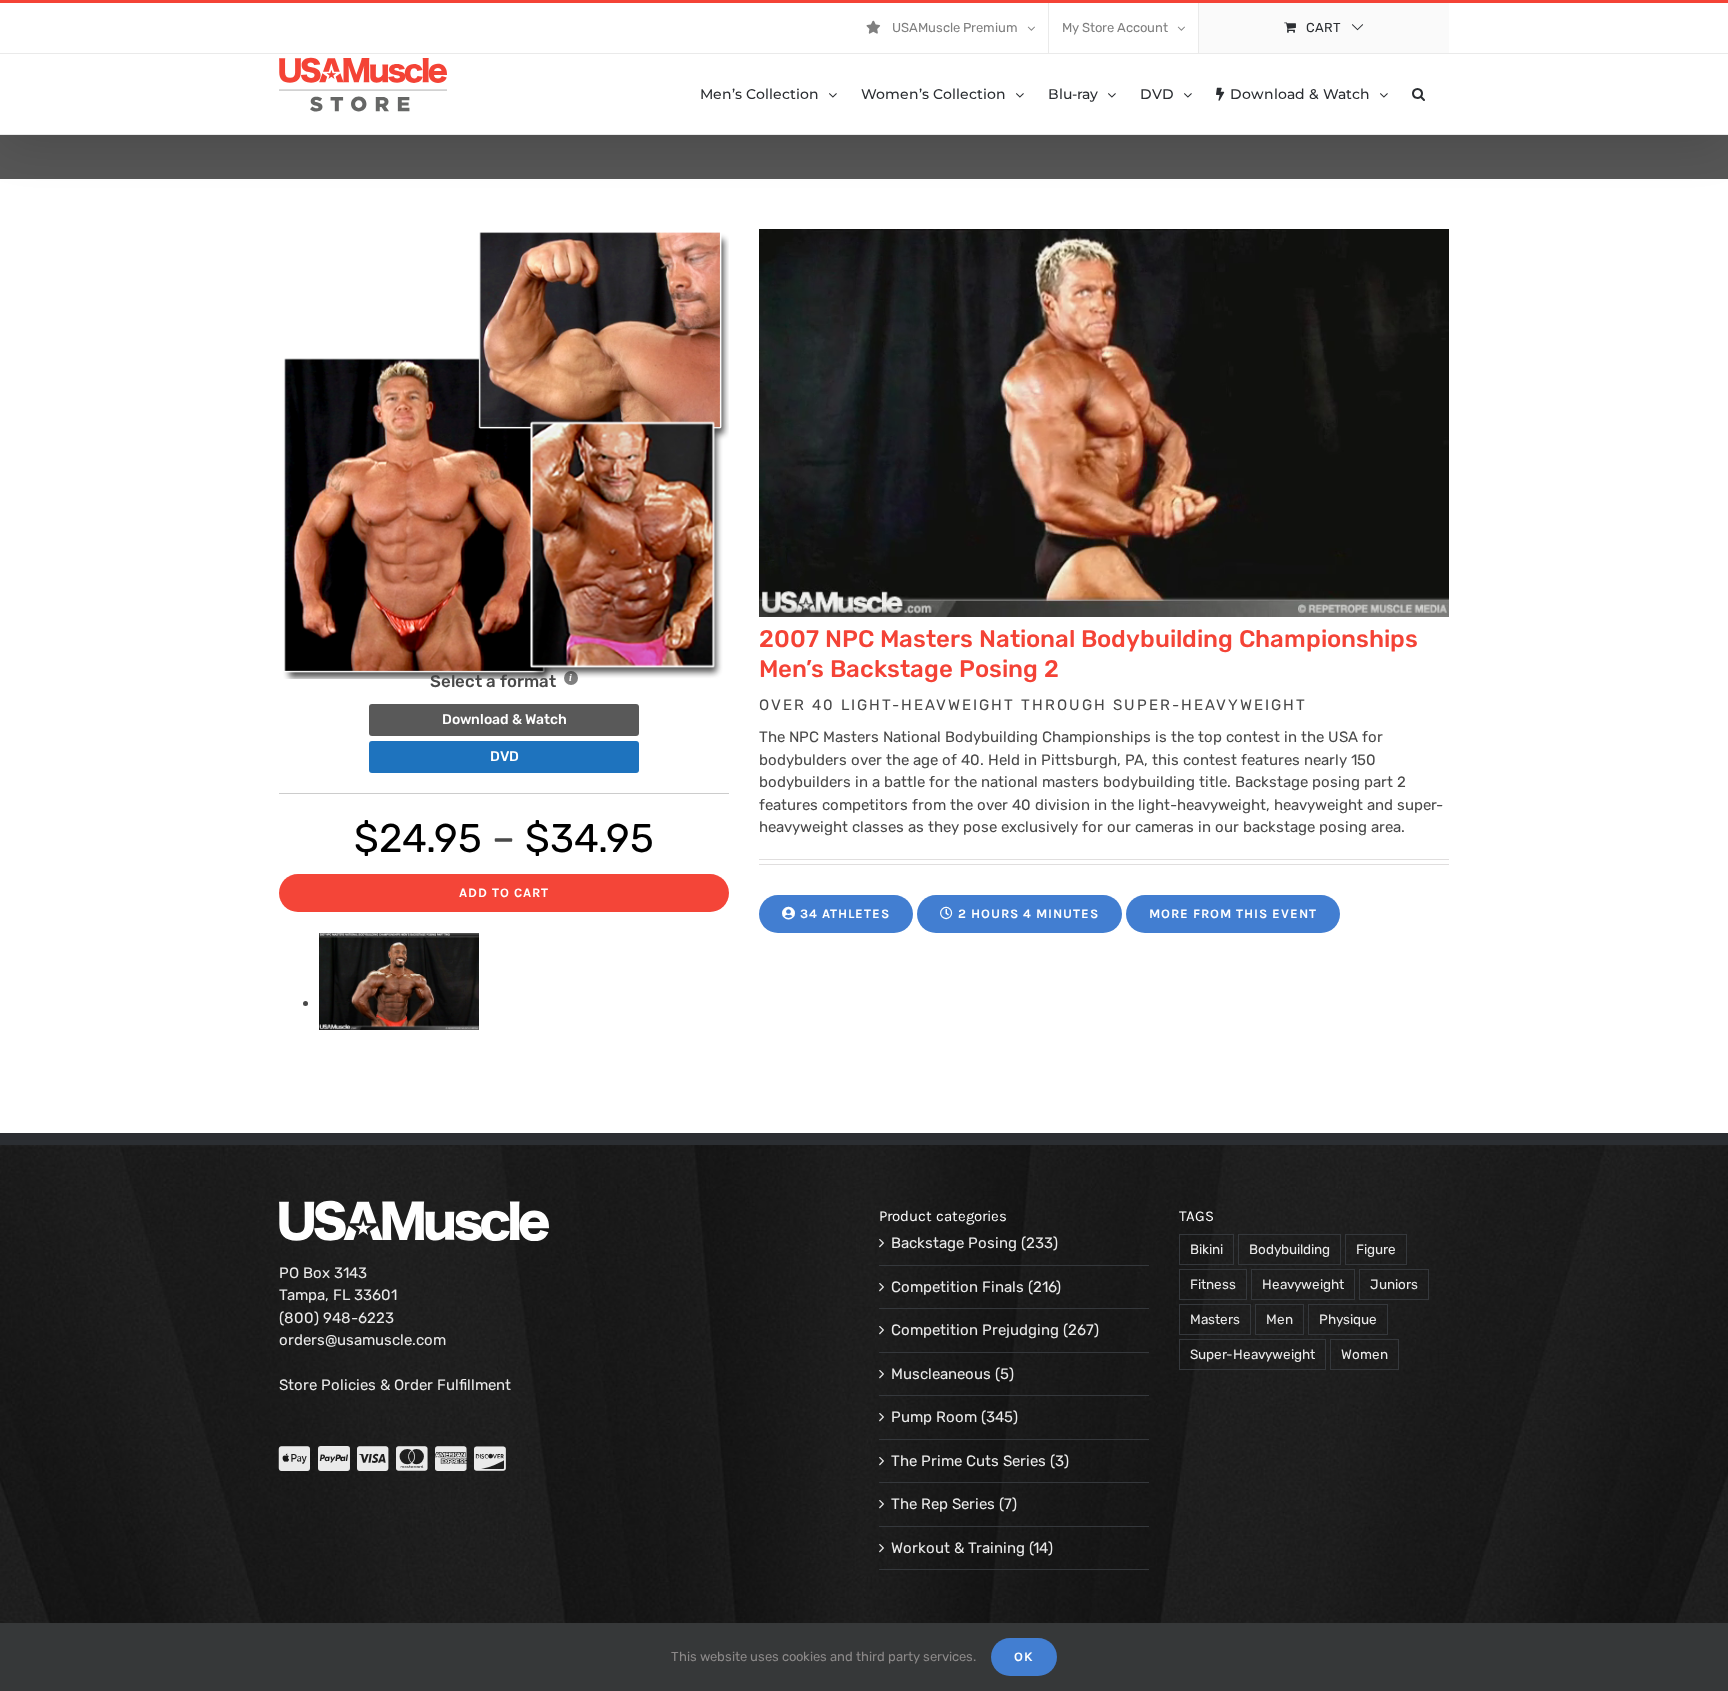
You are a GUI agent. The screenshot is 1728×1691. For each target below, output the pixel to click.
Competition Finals (957, 1287)
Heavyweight (1303, 1284)
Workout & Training (958, 1548)
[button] (1418, 94)
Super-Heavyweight (1252, 1354)
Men (1279, 1319)
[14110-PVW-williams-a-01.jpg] (399, 1003)
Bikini (1206, 1249)
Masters (1215, 1319)
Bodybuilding (1289, 1249)
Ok (1024, 1656)
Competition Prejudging (975, 1330)
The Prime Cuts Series (968, 1461)
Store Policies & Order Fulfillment (395, 1385)
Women (1364, 1354)
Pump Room (934, 1417)
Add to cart (504, 892)
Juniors (1394, 1284)
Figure (1376, 1249)
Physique (1348, 1319)
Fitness (1213, 1284)
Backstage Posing (954, 1243)
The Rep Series (943, 1504)
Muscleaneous (941, 1374)
